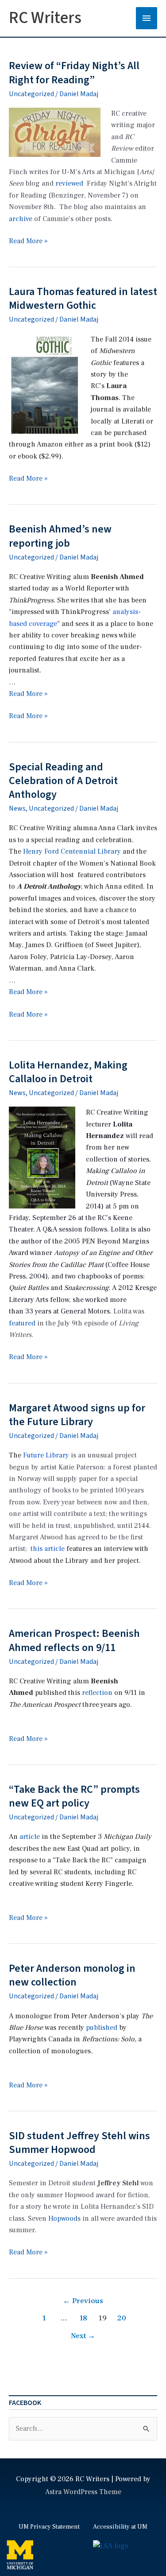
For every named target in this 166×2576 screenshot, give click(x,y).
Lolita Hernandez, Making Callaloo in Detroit (68, 1072)
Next (83, 2336)
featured (22, 1323)
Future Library (46, 1455)
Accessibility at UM (120, 2527)
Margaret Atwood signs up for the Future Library (77, 1415)
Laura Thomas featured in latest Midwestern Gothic (83, 299)
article (30, 1837)
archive (21, 219)
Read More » (28, 241)
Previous (83, 2301)
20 (122, 2318)
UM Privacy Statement (49, 2527)
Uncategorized (31, 94)
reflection (97, 1693)
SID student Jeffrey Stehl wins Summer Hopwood (79, 2143)
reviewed (69, 183)
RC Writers (45, 18)
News (17, 808)
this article (48, 1549)
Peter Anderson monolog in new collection (72, 1975)
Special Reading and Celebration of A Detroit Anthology (63, 781)
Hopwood (63, 2219)
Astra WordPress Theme (83, 2492)
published (102, 2028)
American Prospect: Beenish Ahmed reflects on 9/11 (74, 1640)
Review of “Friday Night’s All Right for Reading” (74, 73)
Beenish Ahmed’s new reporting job (60, 536)
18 (83, 2318)
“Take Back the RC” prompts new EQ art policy (74, 1796)
